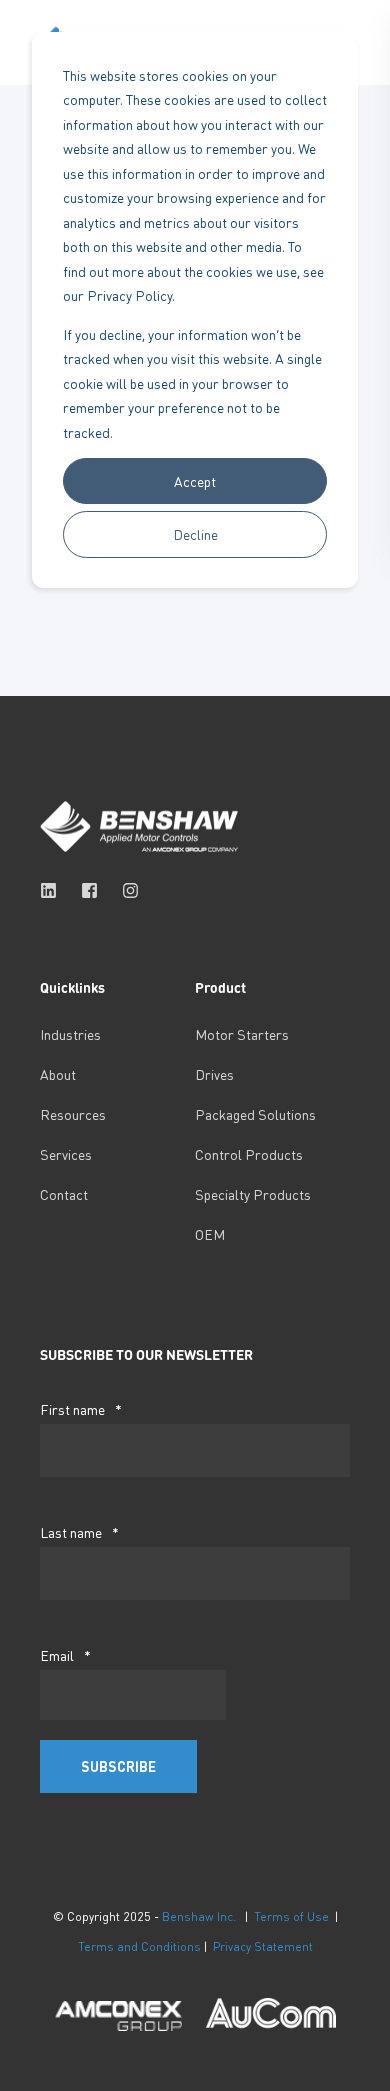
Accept (195, 481)
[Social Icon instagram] (124, 890)
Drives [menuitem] (214, 1074)
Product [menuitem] (220, 988)
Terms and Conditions (139, 1946)
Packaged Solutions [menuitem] (255, 1114)
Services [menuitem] (66, 1154)
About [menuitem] (58, 1074)
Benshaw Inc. (199, 1916)
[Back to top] (30, 2061)
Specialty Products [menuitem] (253, 1194)
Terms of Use (291, 1916)
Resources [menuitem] (73, 1114)
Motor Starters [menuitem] (242, 1034)
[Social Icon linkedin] (54, 890)
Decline (195, 534)
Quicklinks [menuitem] (72, 988)
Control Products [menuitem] (249, 1154)
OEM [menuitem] (210, 1234)
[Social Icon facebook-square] (89, 890)
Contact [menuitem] (64, 1194)
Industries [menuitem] (70, 1034)
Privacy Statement (263, 1946)
